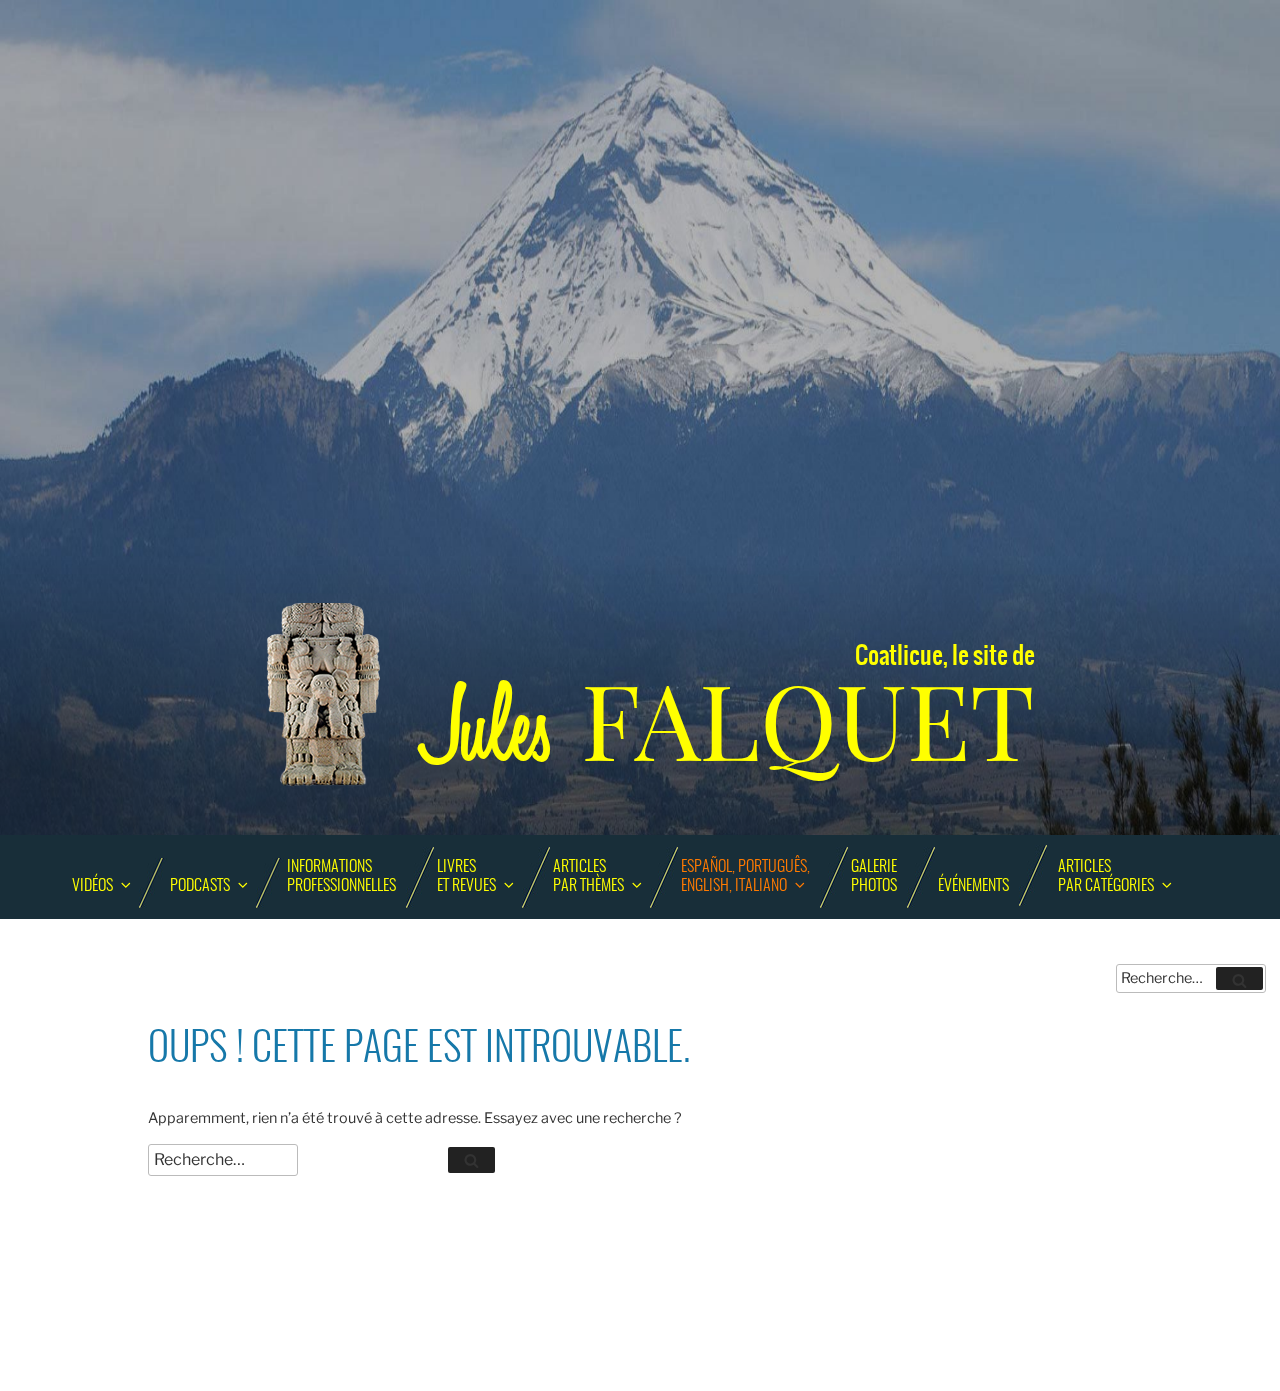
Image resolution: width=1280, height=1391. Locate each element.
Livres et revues (466, 876)
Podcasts (200, 886)
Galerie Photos (874, 876)
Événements (973, 886)
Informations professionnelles (341, 876)
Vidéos (92, 886)
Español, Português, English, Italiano (745, 876)
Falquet (730, 722)
